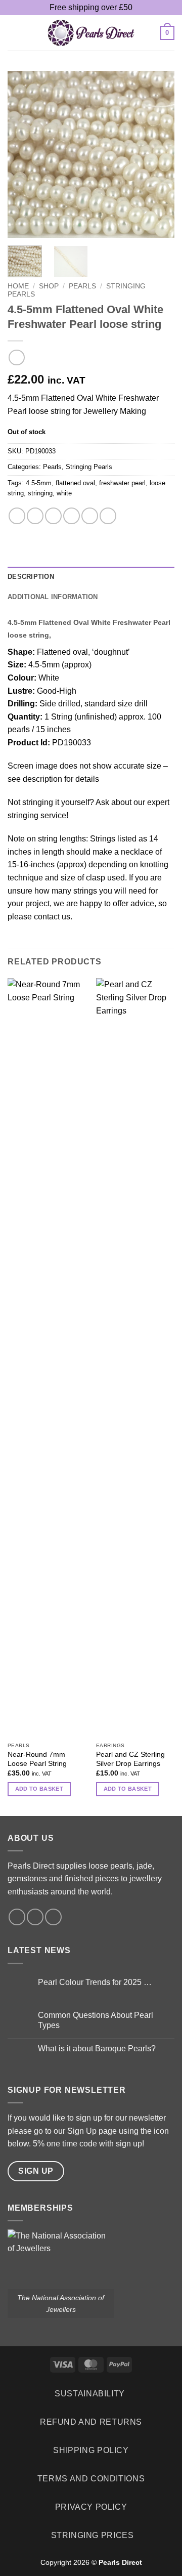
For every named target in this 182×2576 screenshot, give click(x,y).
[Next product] (16, 357)
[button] (14, 33)
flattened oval (75, 483)
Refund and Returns (91, 2422)
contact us (52, 917)
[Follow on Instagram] (35, 1917)
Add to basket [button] (39, 1789)
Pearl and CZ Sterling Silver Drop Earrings (130, 1759)
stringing (40, 493)
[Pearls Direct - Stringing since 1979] (91, 33)
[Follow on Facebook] (17, 1917)
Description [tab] (31, 577)
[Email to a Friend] (72, 516)
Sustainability (90, 2394)
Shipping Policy (91, 2450)
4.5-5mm (39, 483)
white (64, 493)
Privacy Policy (91, 2507)
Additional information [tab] (53, 597)
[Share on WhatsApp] (17, 516)
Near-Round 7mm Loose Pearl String (37, 1759)
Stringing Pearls (89, 467)
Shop (49, 286)
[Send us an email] (53, 1917)
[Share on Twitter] (53, 516)
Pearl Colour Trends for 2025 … (95, 1982)
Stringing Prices (93, 2535)
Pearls (82, 286)
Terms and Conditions (91, 2479)
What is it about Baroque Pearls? (97, 2049)
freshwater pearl (122, 483)
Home (18, 286)
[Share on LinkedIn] (108, 516)
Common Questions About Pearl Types (96, 2020)
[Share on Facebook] (35, 516)
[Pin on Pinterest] (90, 516)
